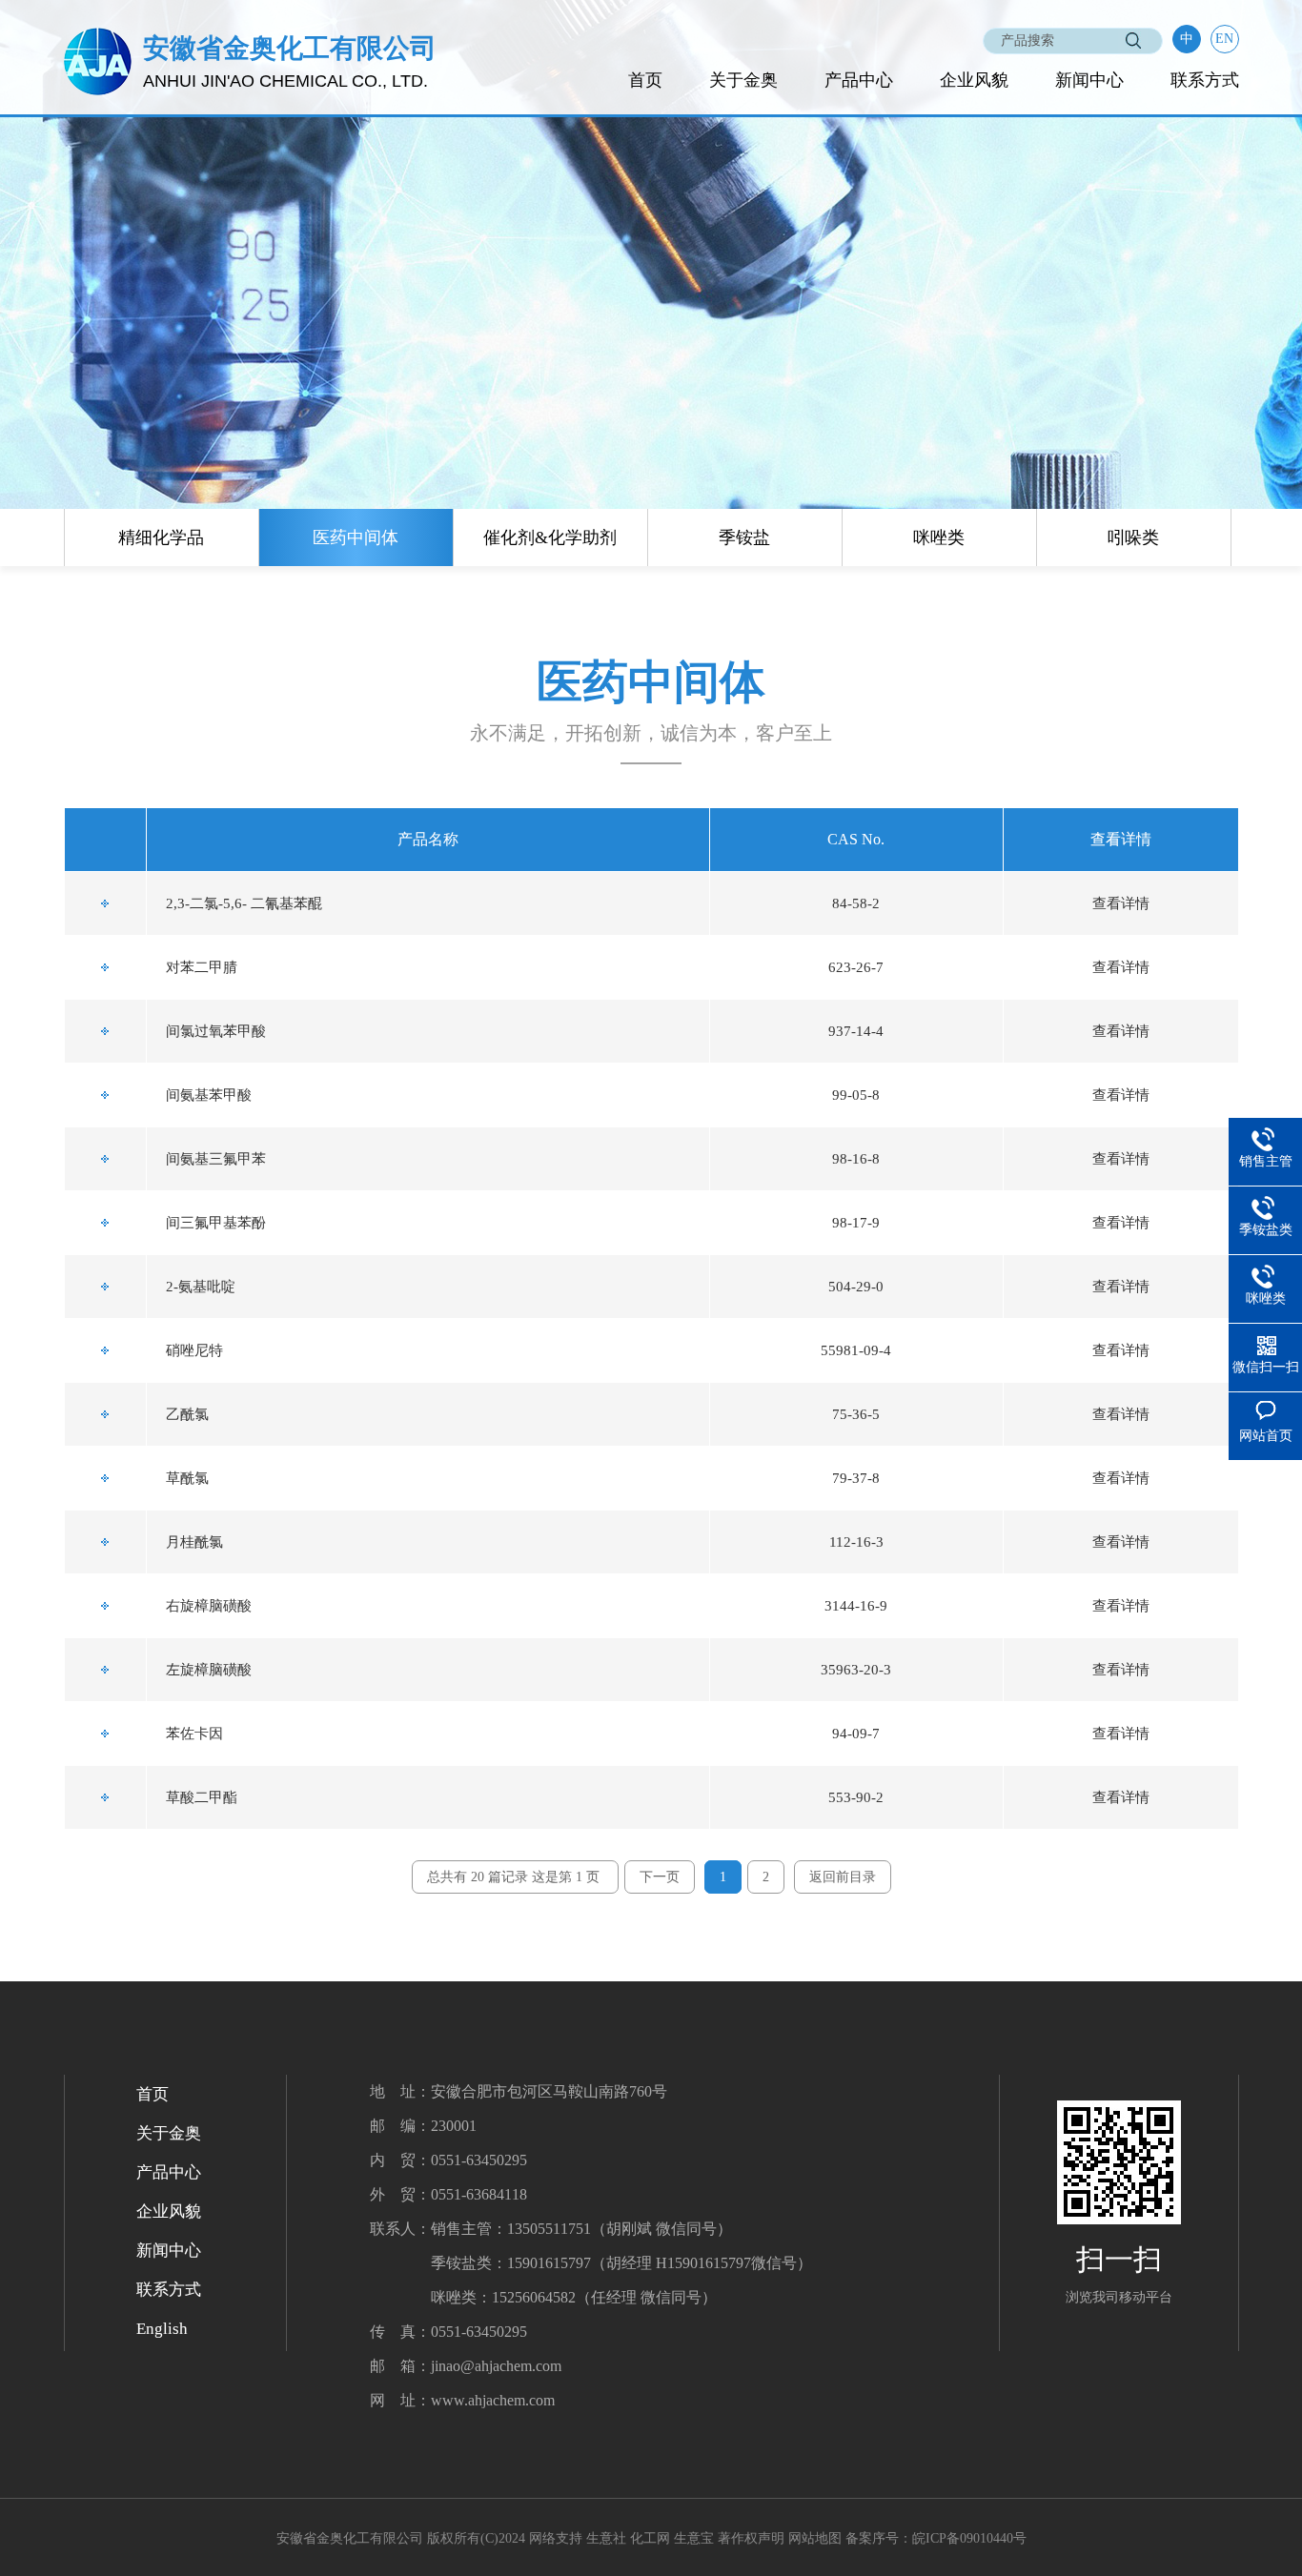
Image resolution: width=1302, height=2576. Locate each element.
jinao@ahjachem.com (496, 2366)
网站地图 (815, 2538)
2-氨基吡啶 (201, 1287)
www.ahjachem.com (493, 2400)
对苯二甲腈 (202, 967)
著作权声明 (751, 2538)
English (162, 2329)
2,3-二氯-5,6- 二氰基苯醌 (244, 903)
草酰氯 (187, 1478)
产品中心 (859, 80)
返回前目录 (843, 1877)
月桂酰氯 (194, 1542)
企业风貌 (974, 80)
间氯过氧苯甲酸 (216, 1031)
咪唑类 (939, 538)
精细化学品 (161, 538)
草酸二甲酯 (202, 1797)
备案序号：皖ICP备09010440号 (936, 2538)
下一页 (660, 1877)
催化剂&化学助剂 (550, 538)
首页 (645, 80)
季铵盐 (744, 538)
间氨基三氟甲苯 (216, 1159)
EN (1224, 39)
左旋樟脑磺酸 (209, 1670)
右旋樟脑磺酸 (209, 1606)
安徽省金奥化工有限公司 (350, 2538)
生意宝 (694, 2538)
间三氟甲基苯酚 (216, 1223)
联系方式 (1205, 80)
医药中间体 (356, 538)
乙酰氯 (187, 1414)
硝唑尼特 (194, 1350)
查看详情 (1121, 903)
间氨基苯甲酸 (209, 1095)
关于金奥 (743, 80)
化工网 (650, 2538)
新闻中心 (1089, 80)
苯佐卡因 (194, 1734)
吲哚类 (1133, 538)
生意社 (606, 2538)
